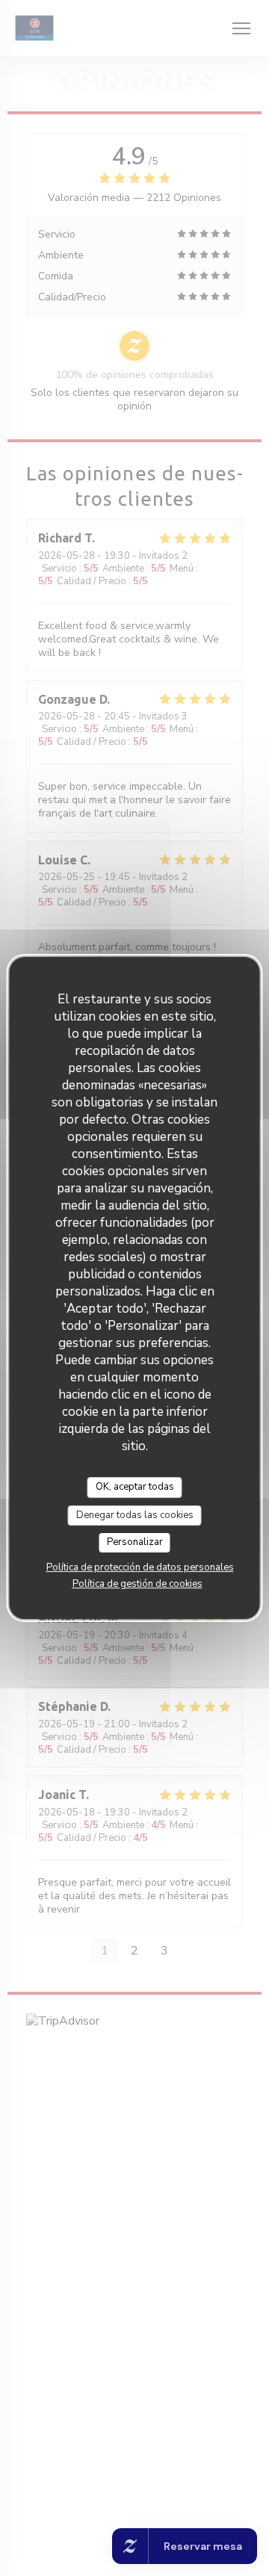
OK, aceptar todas (135, 1487)
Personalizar (135, 1542)
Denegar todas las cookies (135, 1515)
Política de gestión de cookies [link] (137, 1584)
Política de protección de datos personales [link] (140, 1567)
